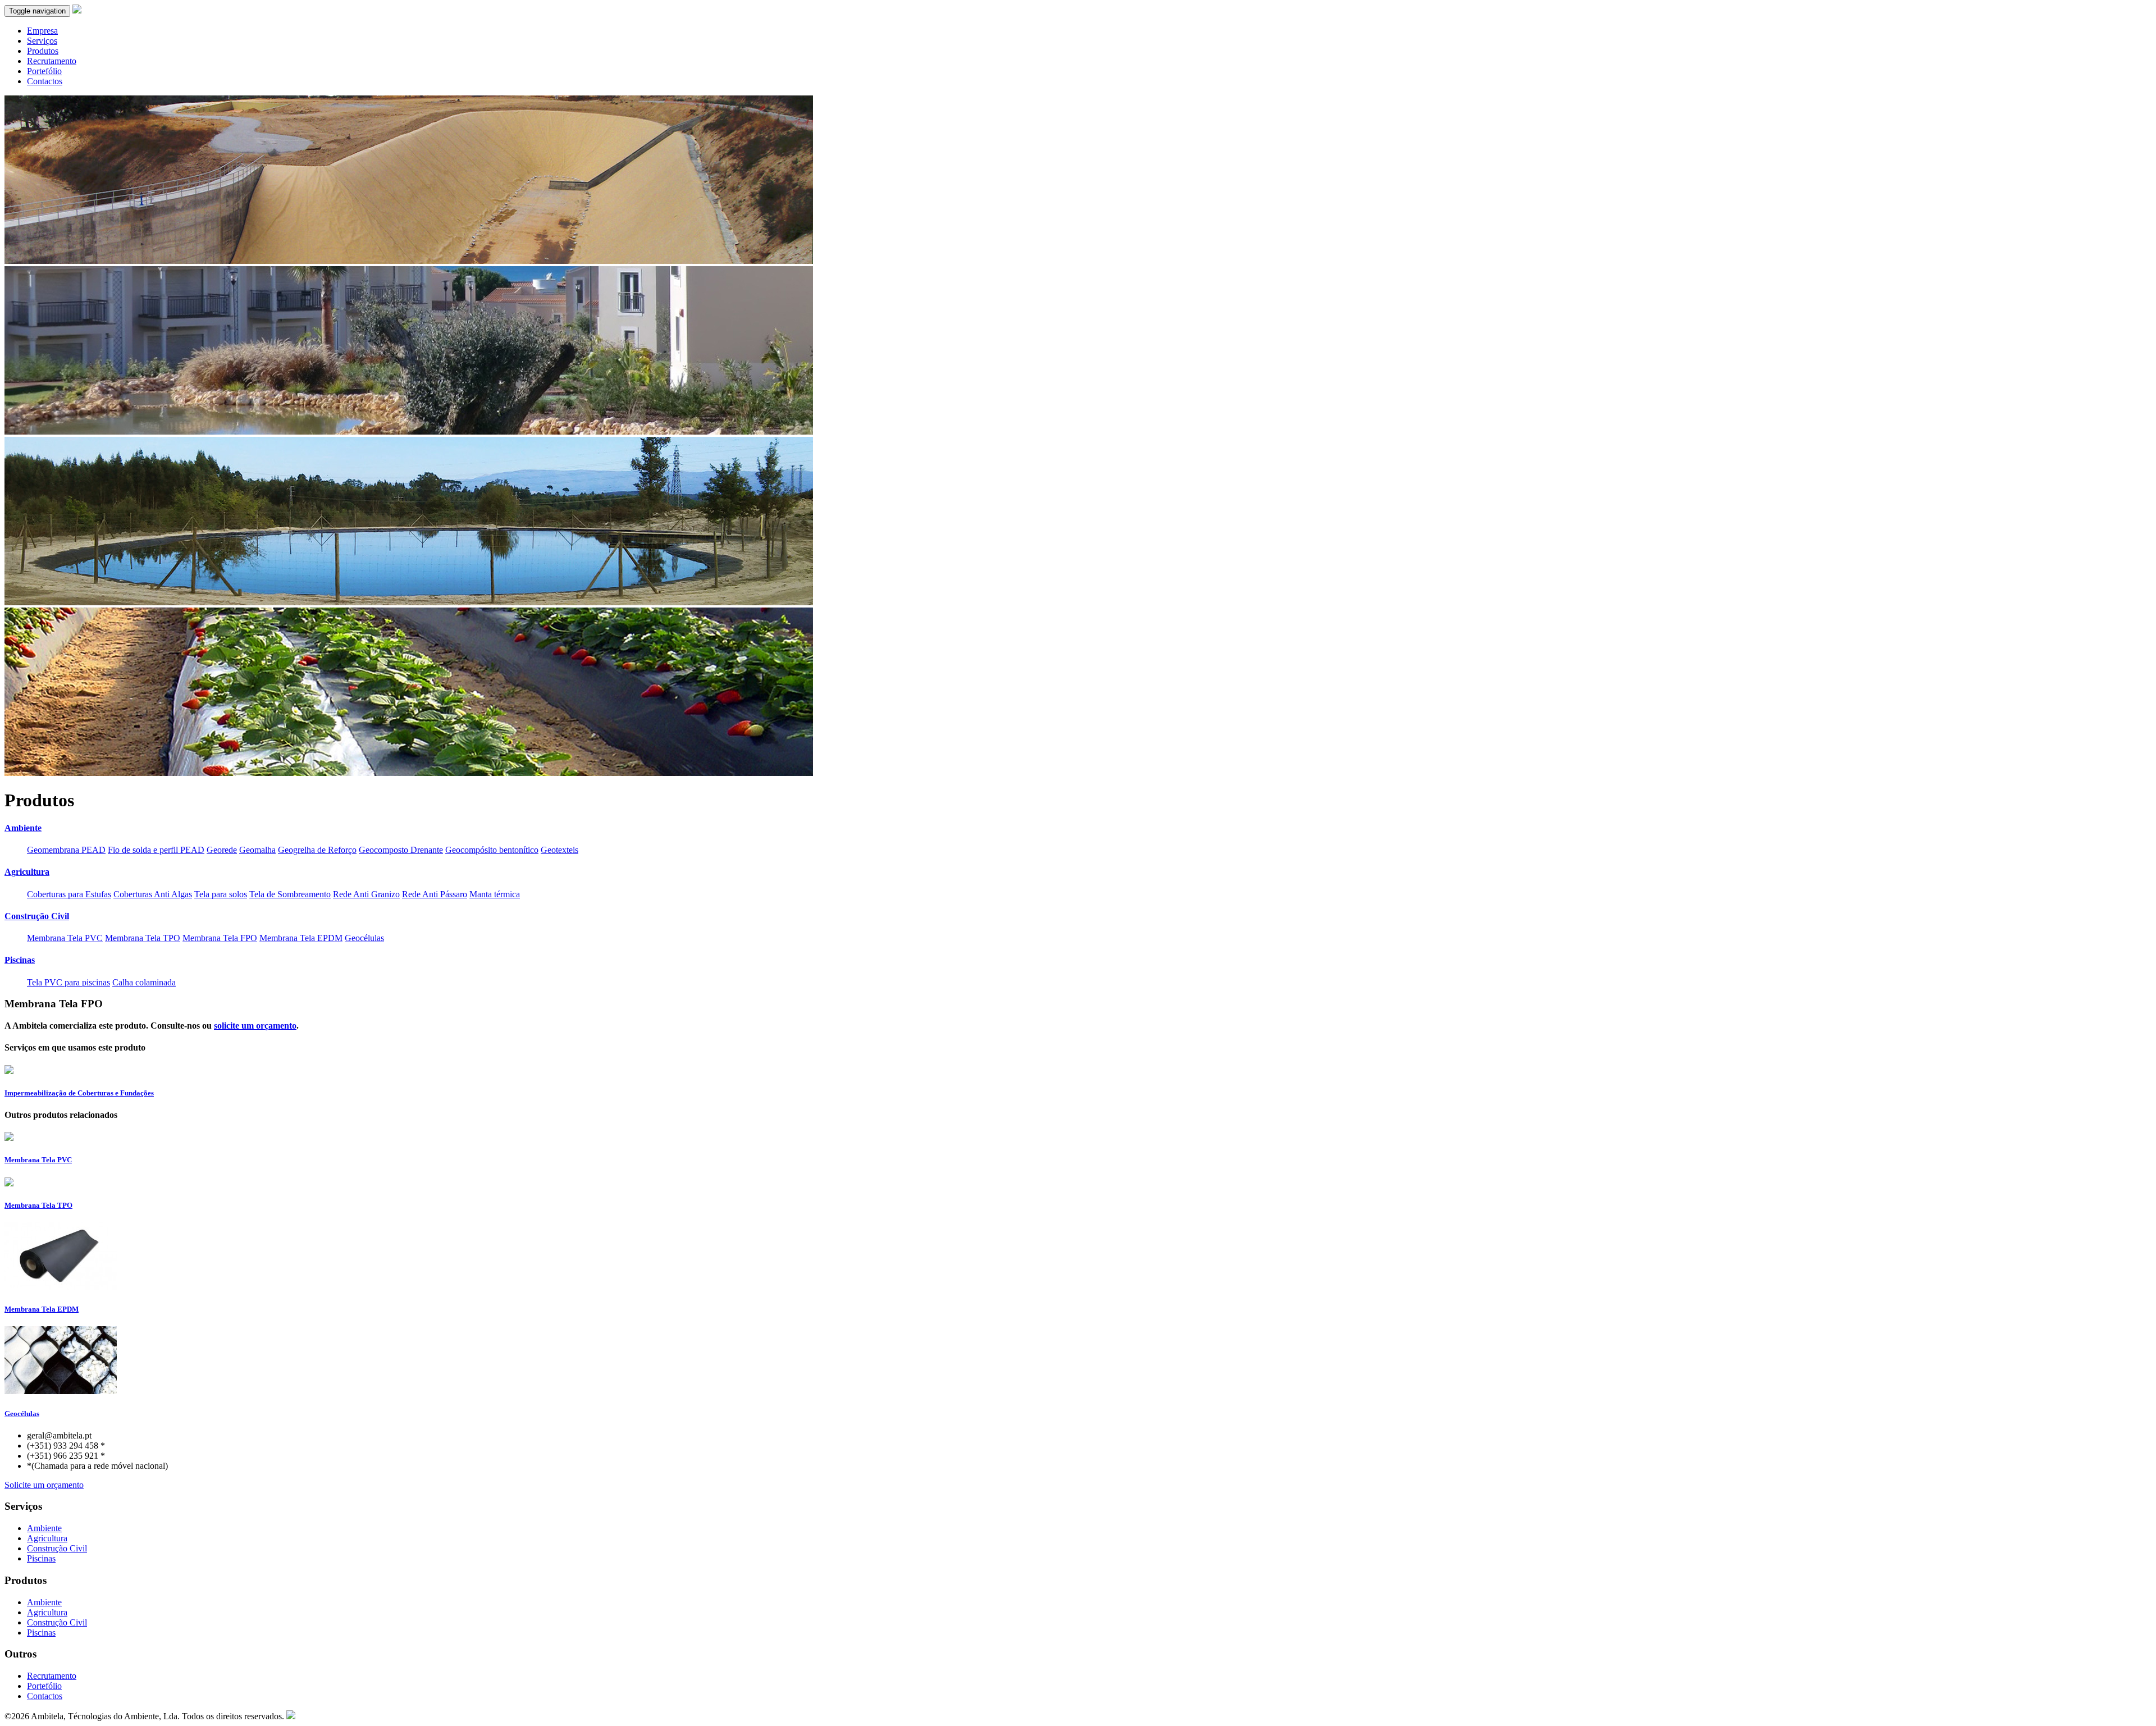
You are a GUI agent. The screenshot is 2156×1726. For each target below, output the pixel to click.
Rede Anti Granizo (366, 894)
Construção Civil (57, 1548)
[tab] (1078, 828)
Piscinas (41, 1558)
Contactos (45, 81)
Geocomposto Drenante (401, 850)
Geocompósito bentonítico (492, 850)
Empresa (42, 31)
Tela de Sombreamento (290, 894)
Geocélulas (364, 938)
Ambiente (44, 1528)
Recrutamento (52, 61)
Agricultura (47, 1538)
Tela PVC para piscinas (68, 982)
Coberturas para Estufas (69, 894)
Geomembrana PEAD (66, 850)
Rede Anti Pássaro (435, 894)
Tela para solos (221, 894)
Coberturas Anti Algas (153, 894)
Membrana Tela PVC (65, 938)
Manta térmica (495, 894)
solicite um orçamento (255, 1026)
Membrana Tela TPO (143, 938)
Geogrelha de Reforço (317, 850)
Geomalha (257, 850)
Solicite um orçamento (44, 1485)
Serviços (42, 41)
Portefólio (44, 71)
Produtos (43, 51)
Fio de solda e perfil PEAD (156, 850)
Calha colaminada (144, 982)
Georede (222, 850)
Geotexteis (559, 850)
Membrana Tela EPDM (301, 938)
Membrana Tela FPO (220, 938)
